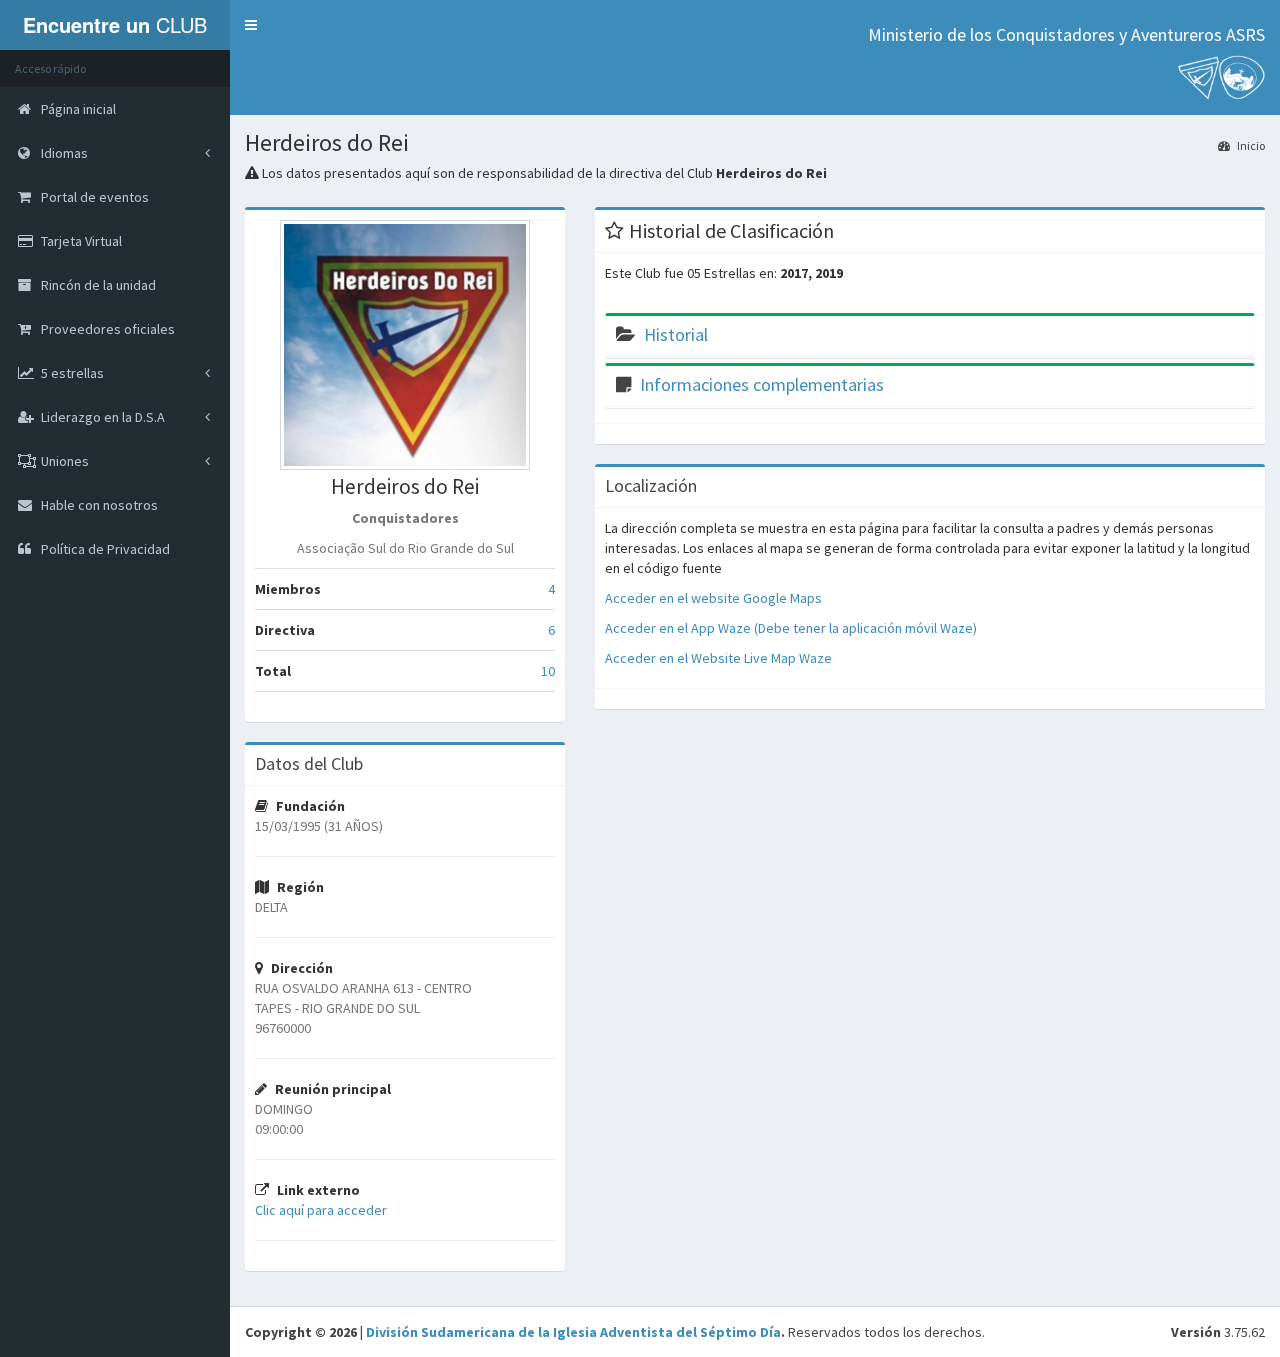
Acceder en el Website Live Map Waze (718, 658)
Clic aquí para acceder (321, 1210)
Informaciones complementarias (762, 384)
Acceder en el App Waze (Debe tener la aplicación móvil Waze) (791, 628)
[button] (251, 25)
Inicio (1250, 145)
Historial (676, 334)
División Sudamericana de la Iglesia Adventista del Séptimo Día (573, 1332)
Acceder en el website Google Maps (713, 598)
